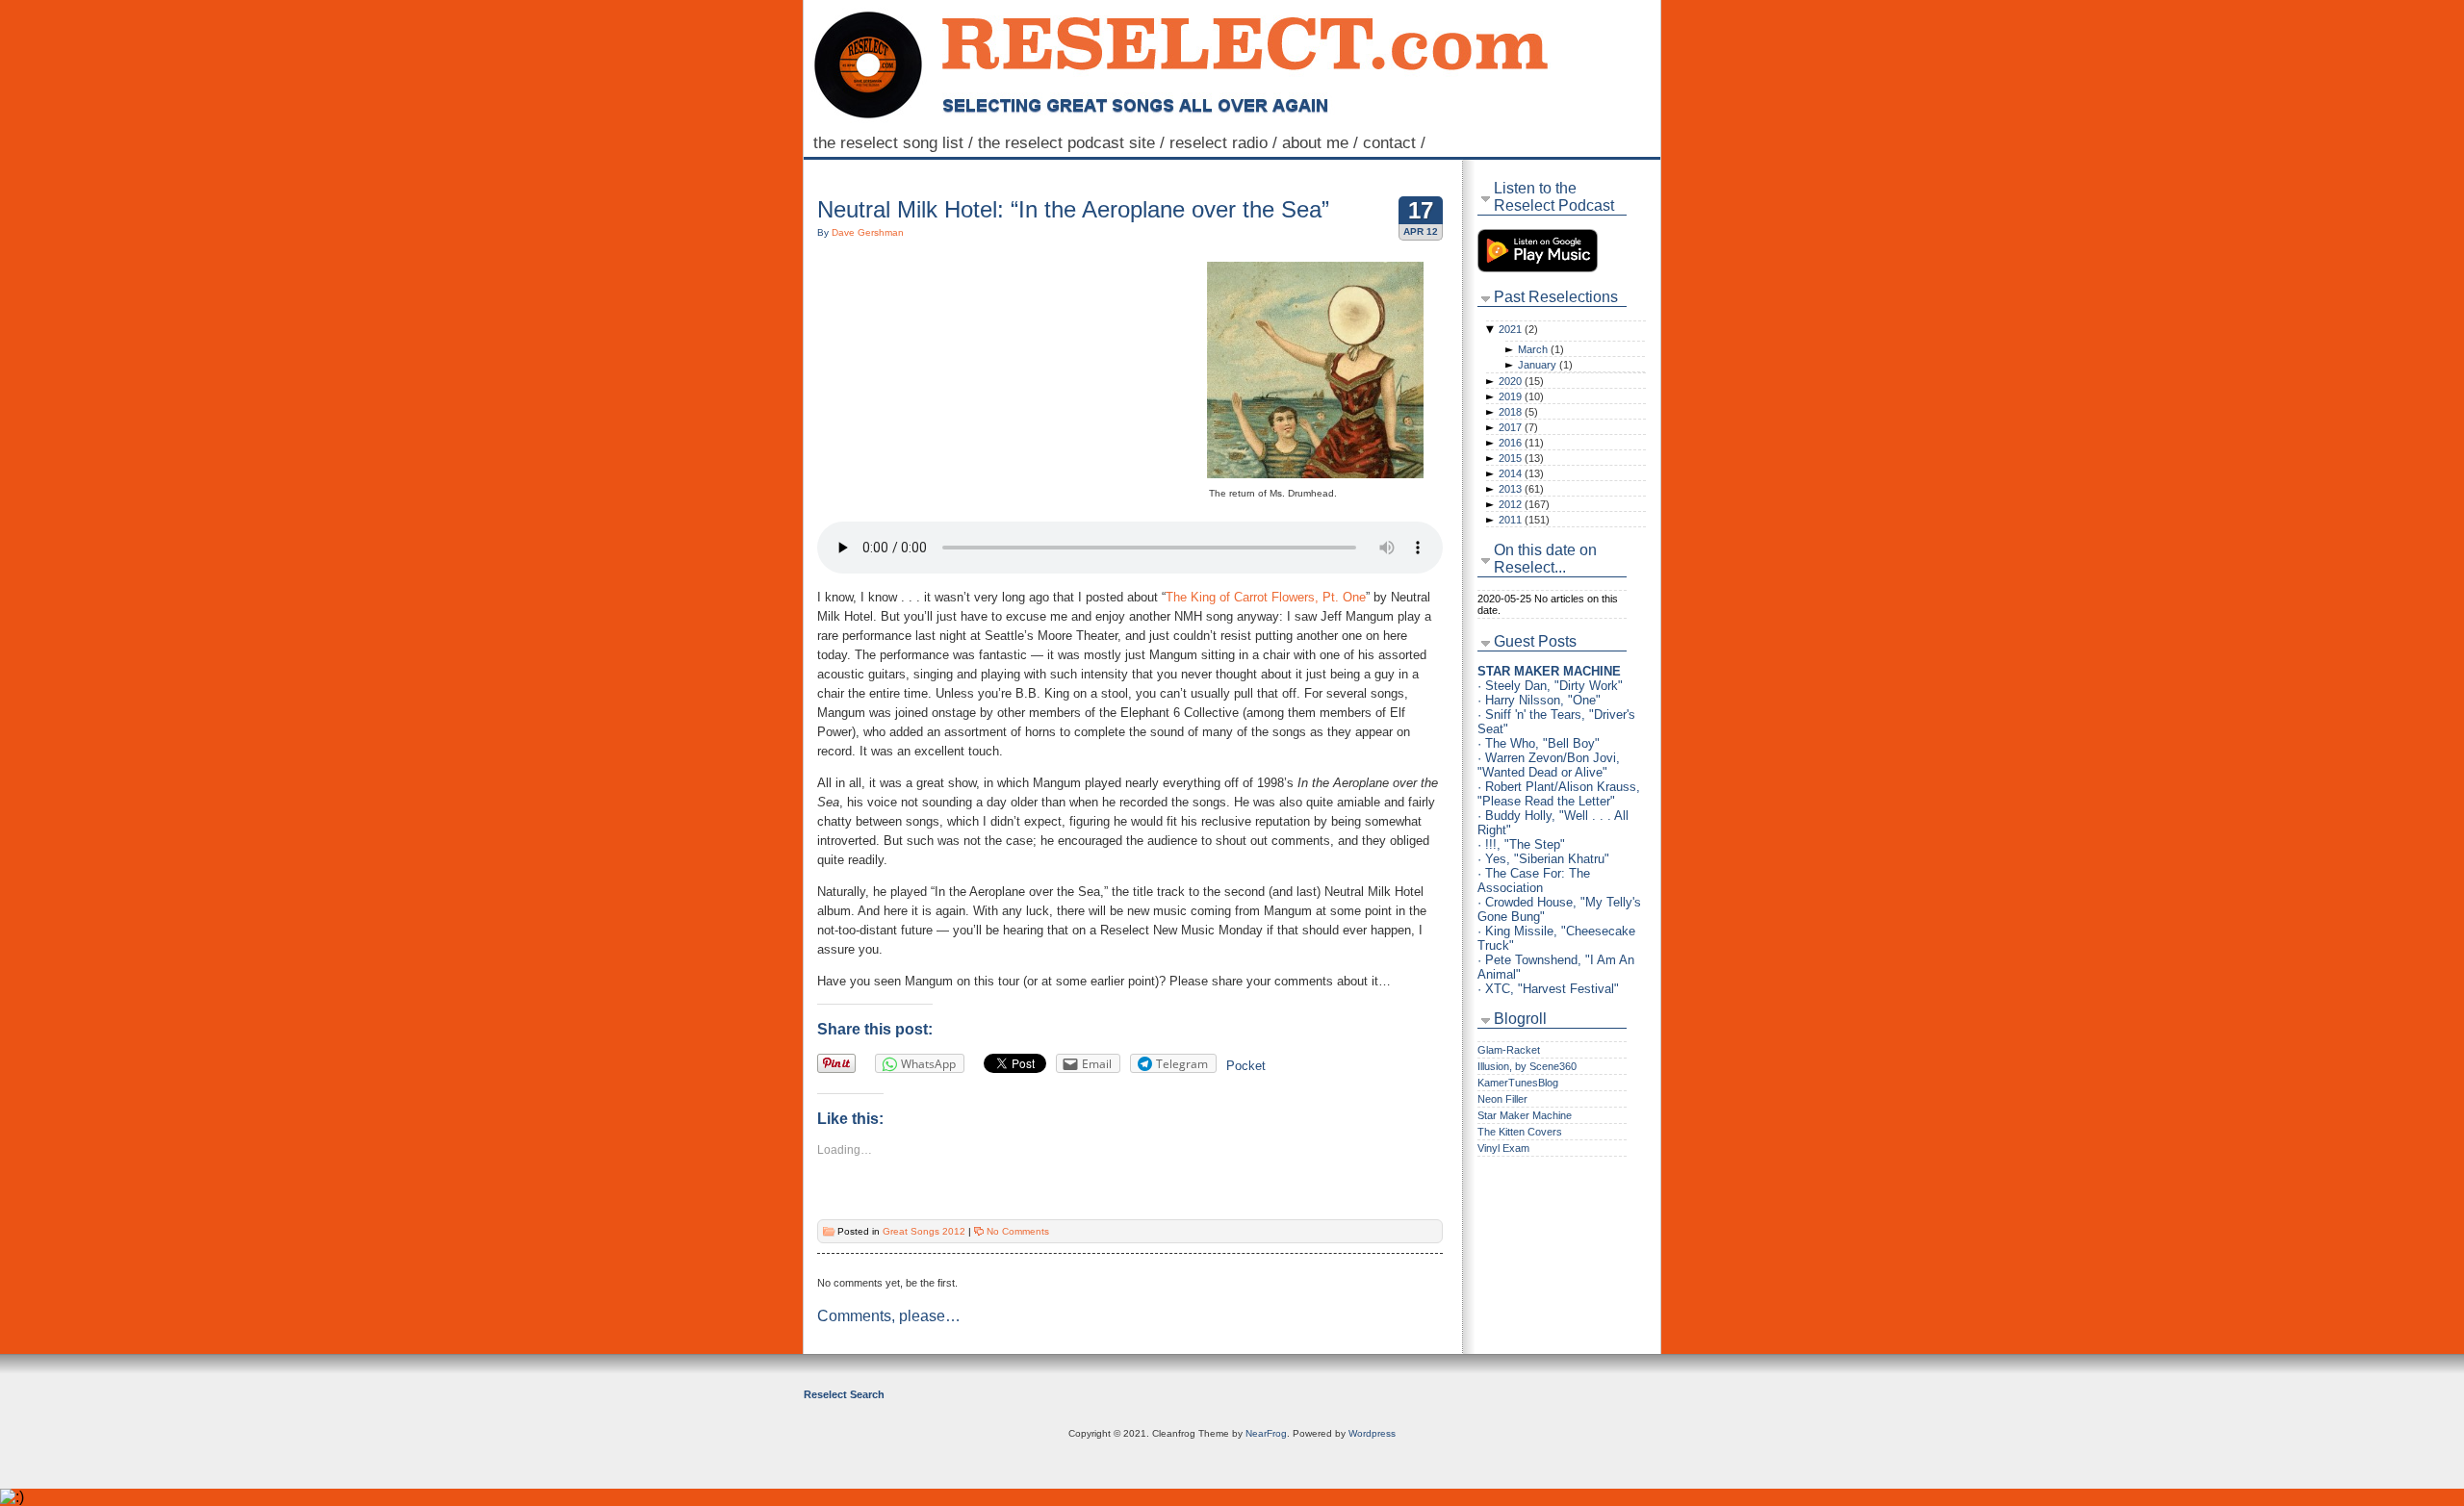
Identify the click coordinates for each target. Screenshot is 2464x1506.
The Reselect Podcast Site (1074, 142)
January (1545, 365)
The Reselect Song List (896, 142)
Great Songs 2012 (924, 1231)
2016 (1521, 443)
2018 (1518, 412)
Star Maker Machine (1525, 1115)
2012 (1524, 504)
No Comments (1018, 1231)
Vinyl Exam (1503, 1148)
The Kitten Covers (1520, 1132)
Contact (1397, 142)
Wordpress (1372, 1433)
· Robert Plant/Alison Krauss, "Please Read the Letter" (1559, 794)
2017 (1518, 427)
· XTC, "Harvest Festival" (1548, 989)
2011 (1524, 520)
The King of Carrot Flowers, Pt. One (1266, 597)
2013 (1521, 489)
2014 (1521, 473)
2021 (1518, 329)
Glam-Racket (1509, 1050)
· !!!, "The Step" (1521, 844)
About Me (1322, 142)
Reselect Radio (1226, 142)
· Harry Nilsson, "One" (1539, 700)
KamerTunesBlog (1518, 1083)
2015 (1521, 458)
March (1541, 349)
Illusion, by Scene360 (1527, 1066)
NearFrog (1266, 1433)
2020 (1521, 381)
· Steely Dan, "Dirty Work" (1550, 686)
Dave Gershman (868, 232)
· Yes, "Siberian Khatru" (1543, 859)
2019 (1521, 396)
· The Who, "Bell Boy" (1539, 743)
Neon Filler (1502, 1099)
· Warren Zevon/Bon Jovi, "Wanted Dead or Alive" (1549, 765)
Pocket (1246, 1066)
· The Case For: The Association (1534, 881)
